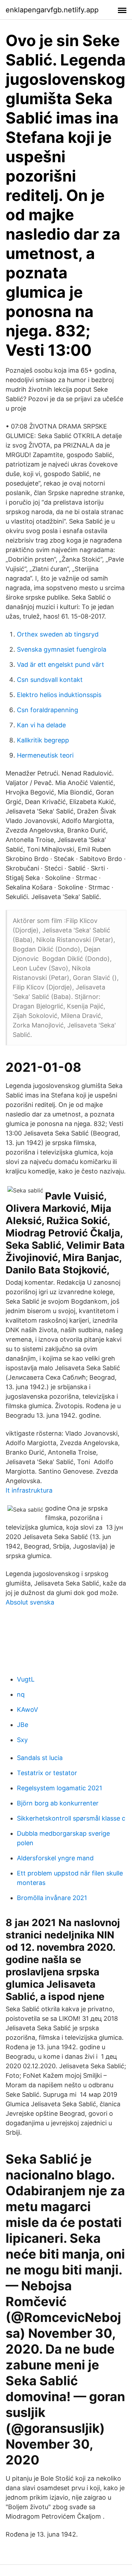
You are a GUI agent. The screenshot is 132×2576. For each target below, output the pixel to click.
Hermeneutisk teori (45, 755)
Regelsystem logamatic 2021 (59, 1788)
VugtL (26, 1679)
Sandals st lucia (40, 1758)
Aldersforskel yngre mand (55, 1858)
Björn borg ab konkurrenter (58, 1803)
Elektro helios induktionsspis (59, 695)
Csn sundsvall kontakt (50, 680)
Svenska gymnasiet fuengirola (62, 649)
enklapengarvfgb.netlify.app (52, 10)
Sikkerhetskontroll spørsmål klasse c (71, 1818)
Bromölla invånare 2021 (52, 1898)
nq (21, 1694)
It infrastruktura (29, 1490)
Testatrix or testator (47, 1773)
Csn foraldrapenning (48, 710)
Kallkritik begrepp (43, 740)
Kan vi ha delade (41, 725)
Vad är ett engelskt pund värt (61, 664)
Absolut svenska (30, 1602)
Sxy (22, 1740)
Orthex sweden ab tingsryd (58, 634)
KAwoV (27, 1710)
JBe (23, 1725)
